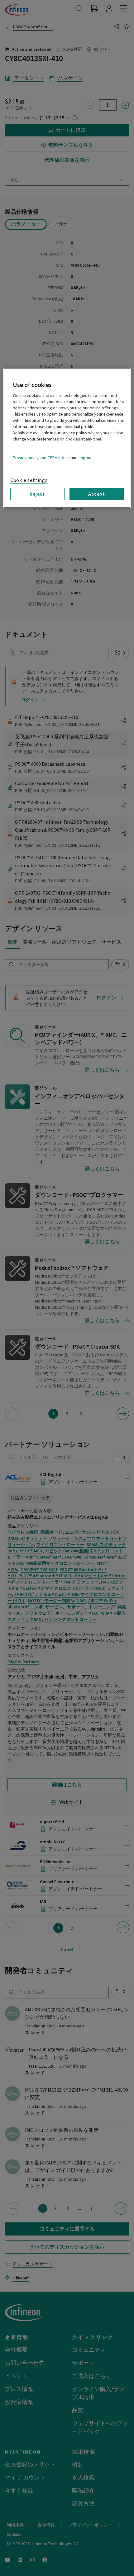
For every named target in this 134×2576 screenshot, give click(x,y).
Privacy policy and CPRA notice (41, 458)
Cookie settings (29, 480)
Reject (37, 494)
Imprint (85, 458)
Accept (97, 494)
